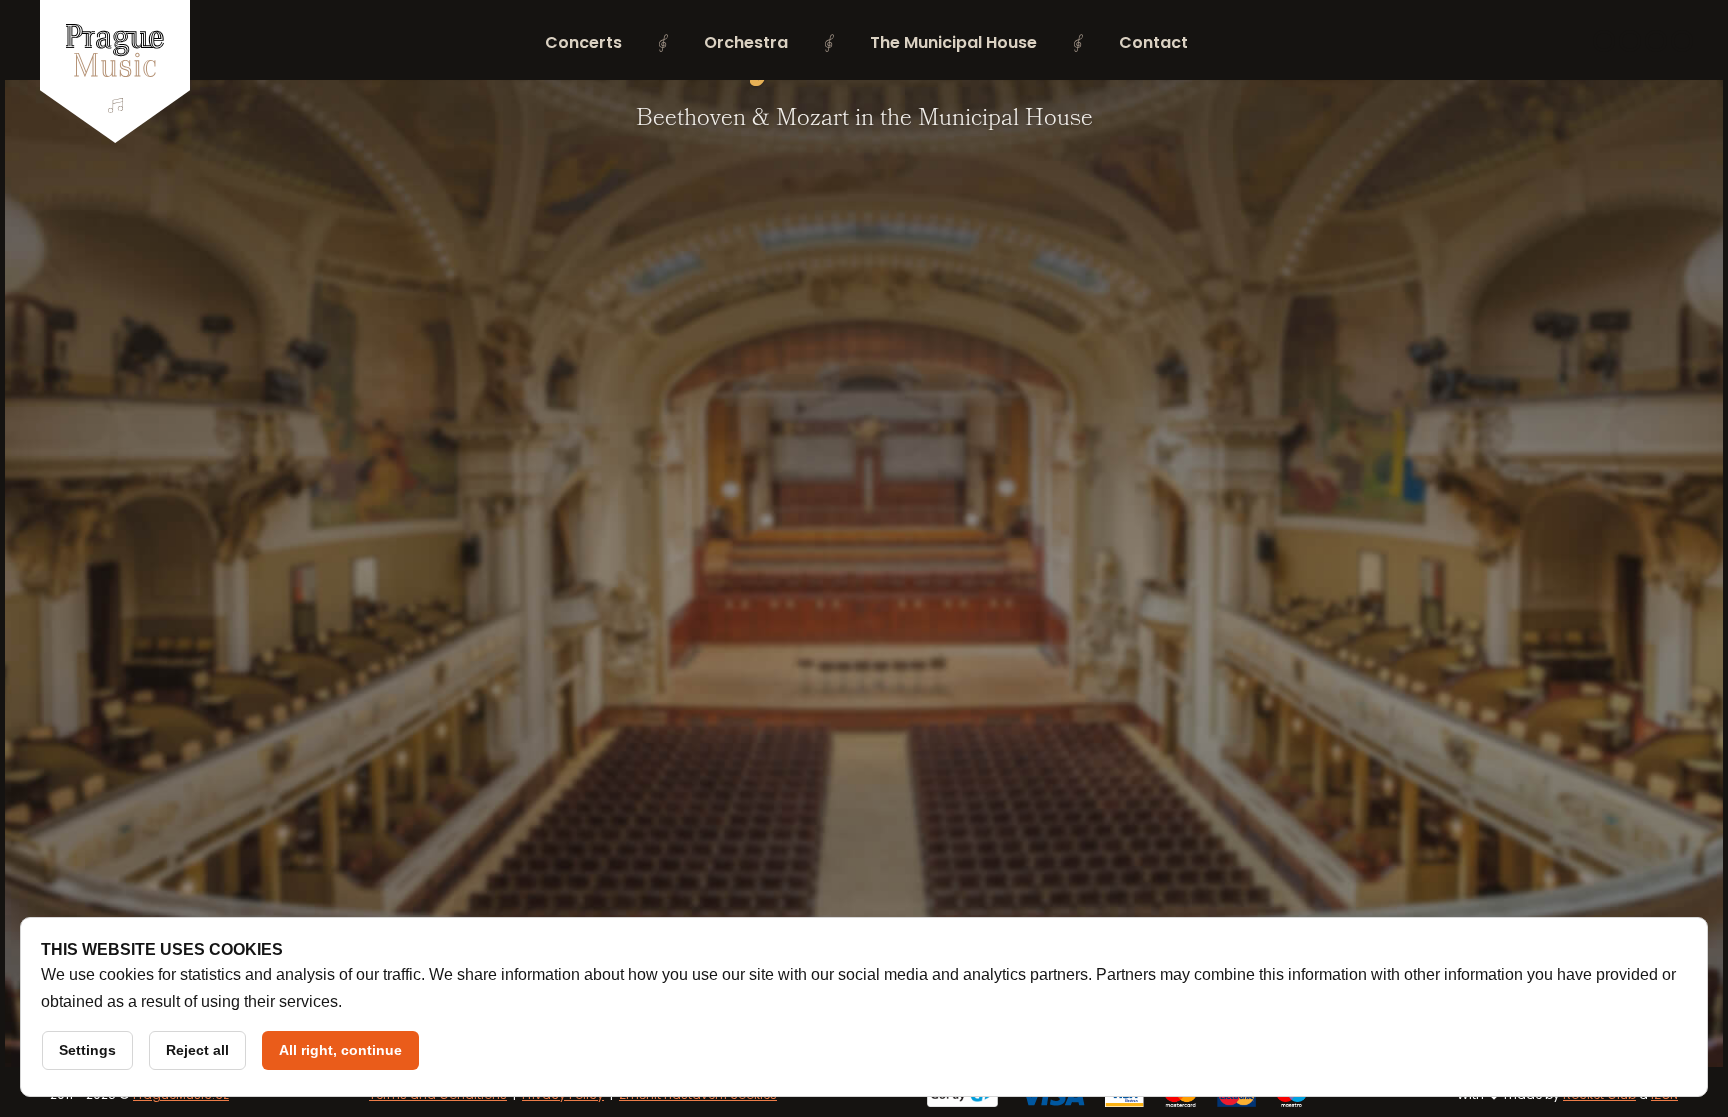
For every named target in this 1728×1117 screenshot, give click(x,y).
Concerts (583, 42)
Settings (87, 1050)
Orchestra (746, 42)
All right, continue (340, 1050)
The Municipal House (953, 42)
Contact (1153, 42)
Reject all (197, 1050)
